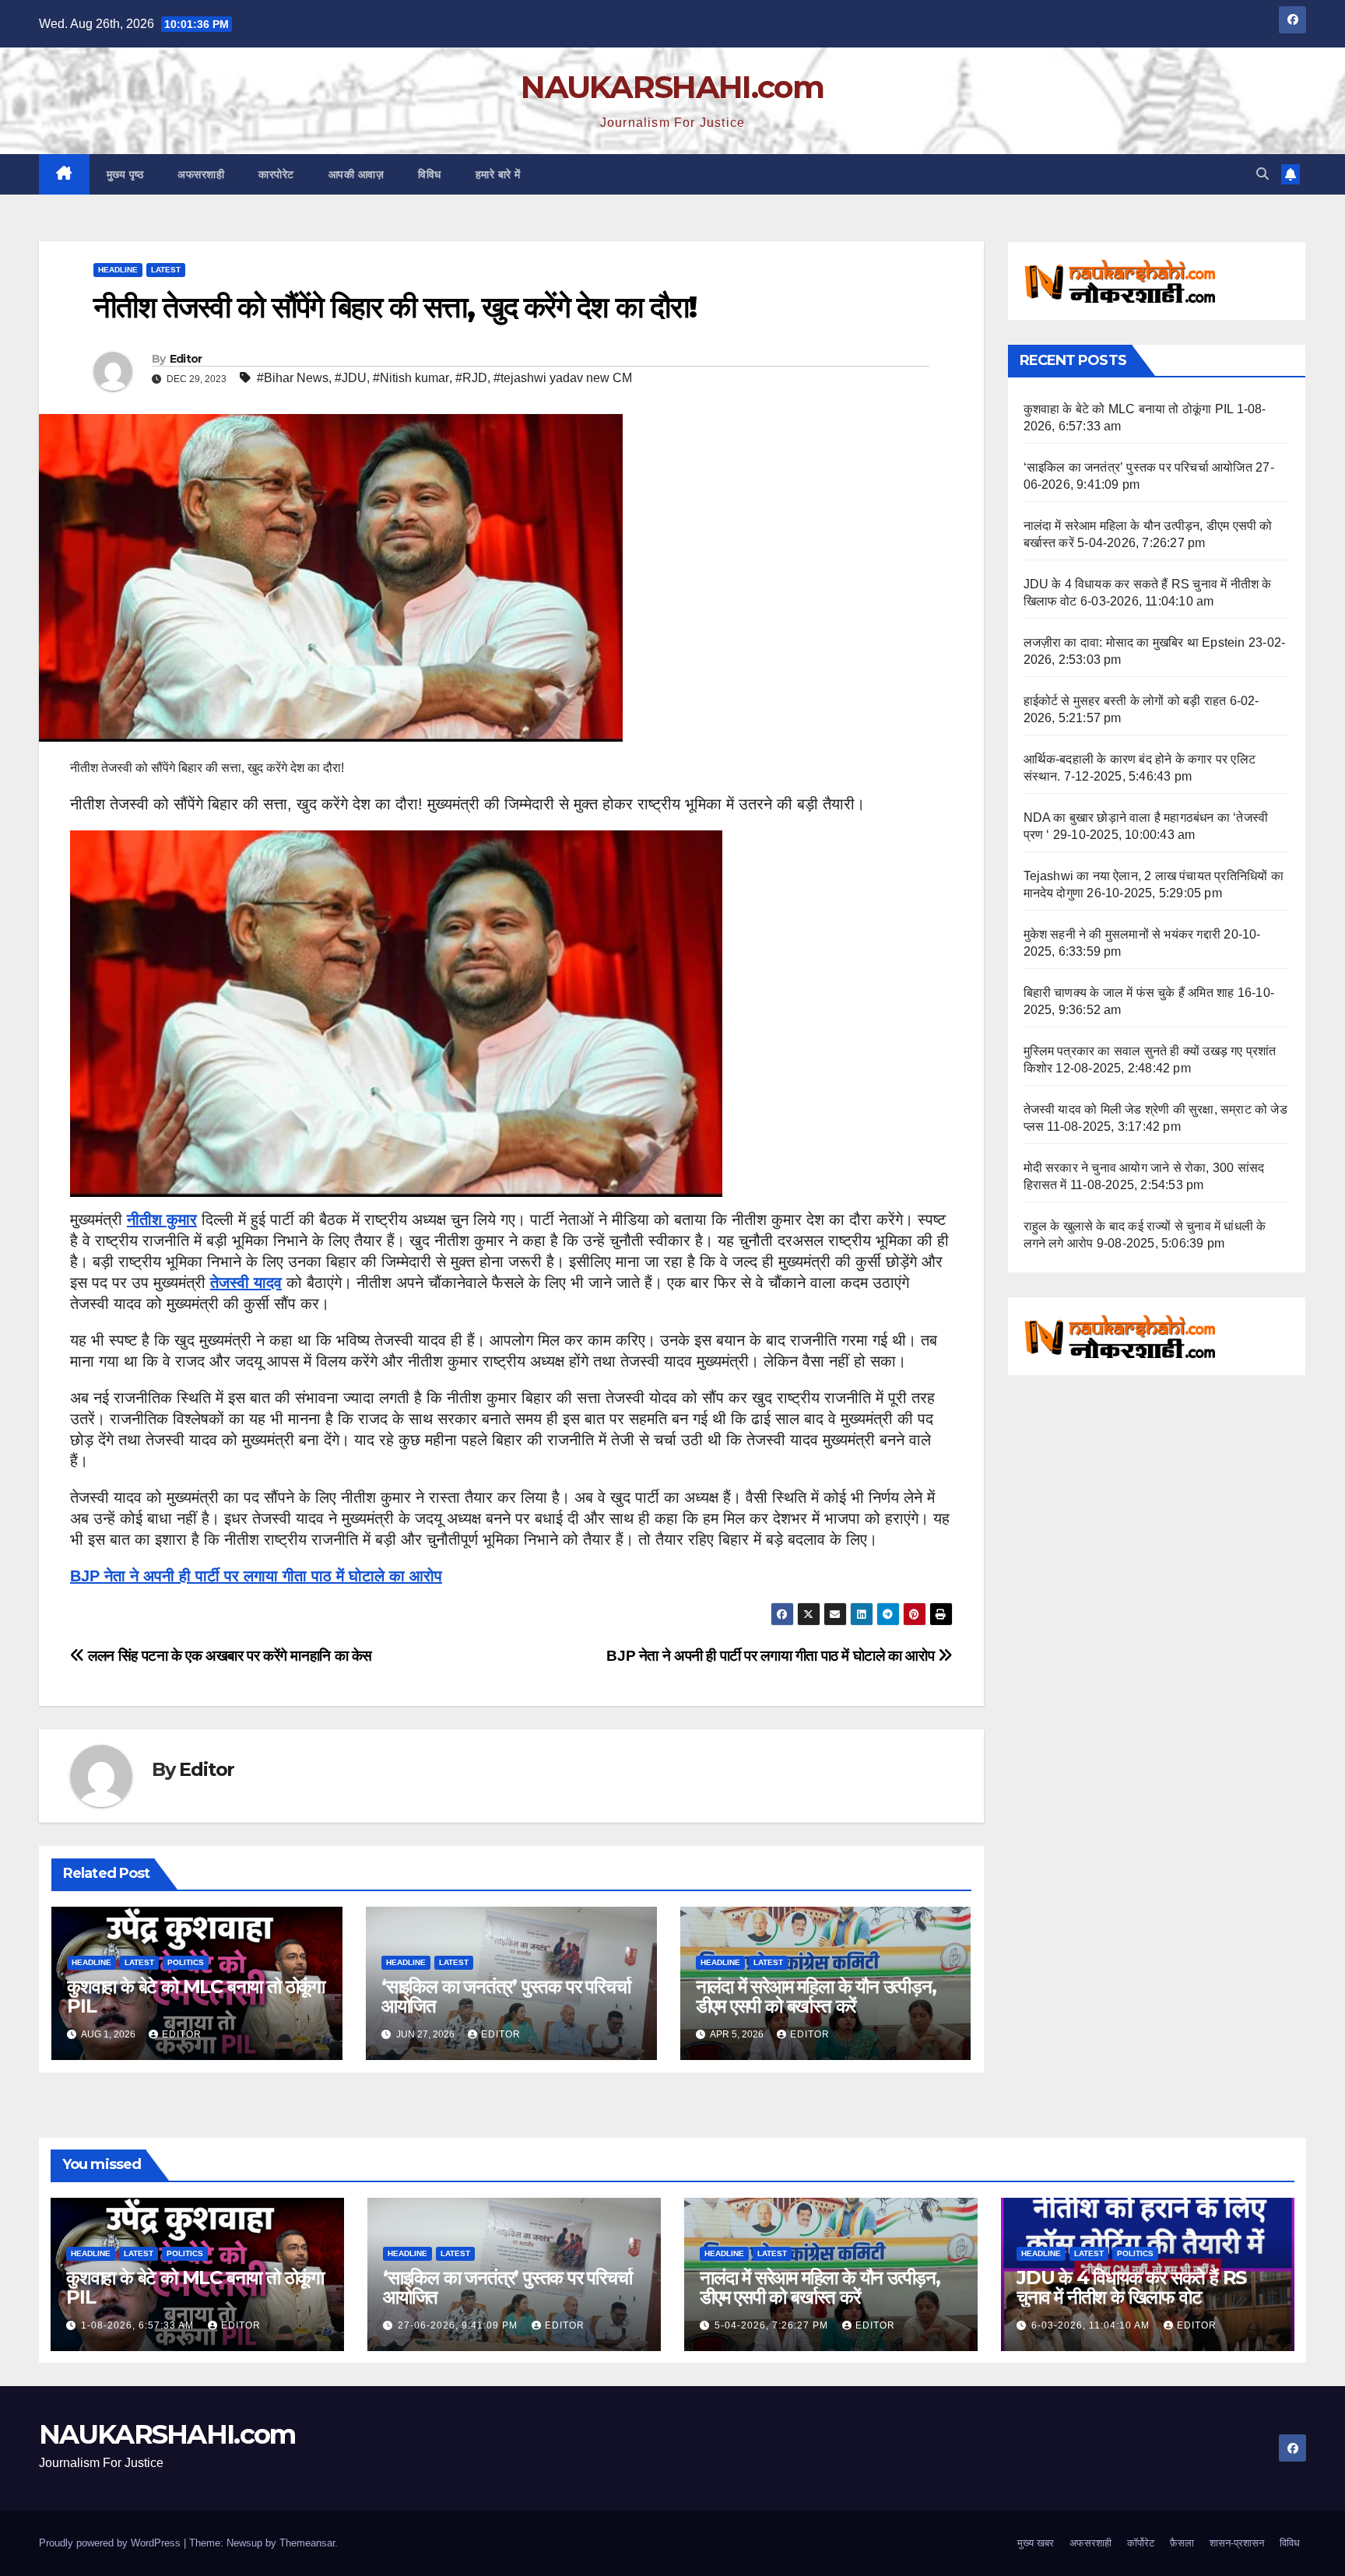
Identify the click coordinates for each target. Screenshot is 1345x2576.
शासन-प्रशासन (1237, 2543)
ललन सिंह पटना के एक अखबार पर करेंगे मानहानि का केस (228, 1656)
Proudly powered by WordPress (111, 2543)
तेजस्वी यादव (246, 1283)
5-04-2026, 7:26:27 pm (773, 2325)
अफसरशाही (201, 174)
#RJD (471, 378)
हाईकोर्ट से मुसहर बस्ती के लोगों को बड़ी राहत (1125, 701)
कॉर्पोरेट (1141, 2543)
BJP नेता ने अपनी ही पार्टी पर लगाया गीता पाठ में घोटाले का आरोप (256, 1576)
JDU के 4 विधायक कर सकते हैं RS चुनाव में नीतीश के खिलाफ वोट (1131, 2287)
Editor (186, 359)
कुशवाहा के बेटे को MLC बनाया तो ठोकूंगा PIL (196, 1996)
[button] (1262, 174)
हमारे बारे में (498, 174)
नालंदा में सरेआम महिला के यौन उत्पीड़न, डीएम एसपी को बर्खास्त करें (816, 1996)
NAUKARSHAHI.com (672, 87)
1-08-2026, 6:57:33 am (139, 2325)
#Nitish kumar (411, 378)
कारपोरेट (276, 174)
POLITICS (186, 1962)
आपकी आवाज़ (356, 174)
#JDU (351, 378)
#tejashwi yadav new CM (563, 378)
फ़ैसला (1182, 2543)
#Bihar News (293, 378)
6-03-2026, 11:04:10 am (1092, 2325)
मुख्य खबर (1036, 2543)
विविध (430, 174)
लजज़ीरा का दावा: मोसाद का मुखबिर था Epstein (1134, 642)
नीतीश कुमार (162, 1220)
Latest (166, 270)
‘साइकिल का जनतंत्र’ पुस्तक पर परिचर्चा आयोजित (506, 1996)
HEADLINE (118, 270)
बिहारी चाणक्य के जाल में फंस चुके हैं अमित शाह (1129, 993)
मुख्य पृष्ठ (125, 174)
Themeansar (307, 2543)
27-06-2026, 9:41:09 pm (459, 2325)
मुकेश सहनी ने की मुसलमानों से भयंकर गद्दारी (1122, 934)
